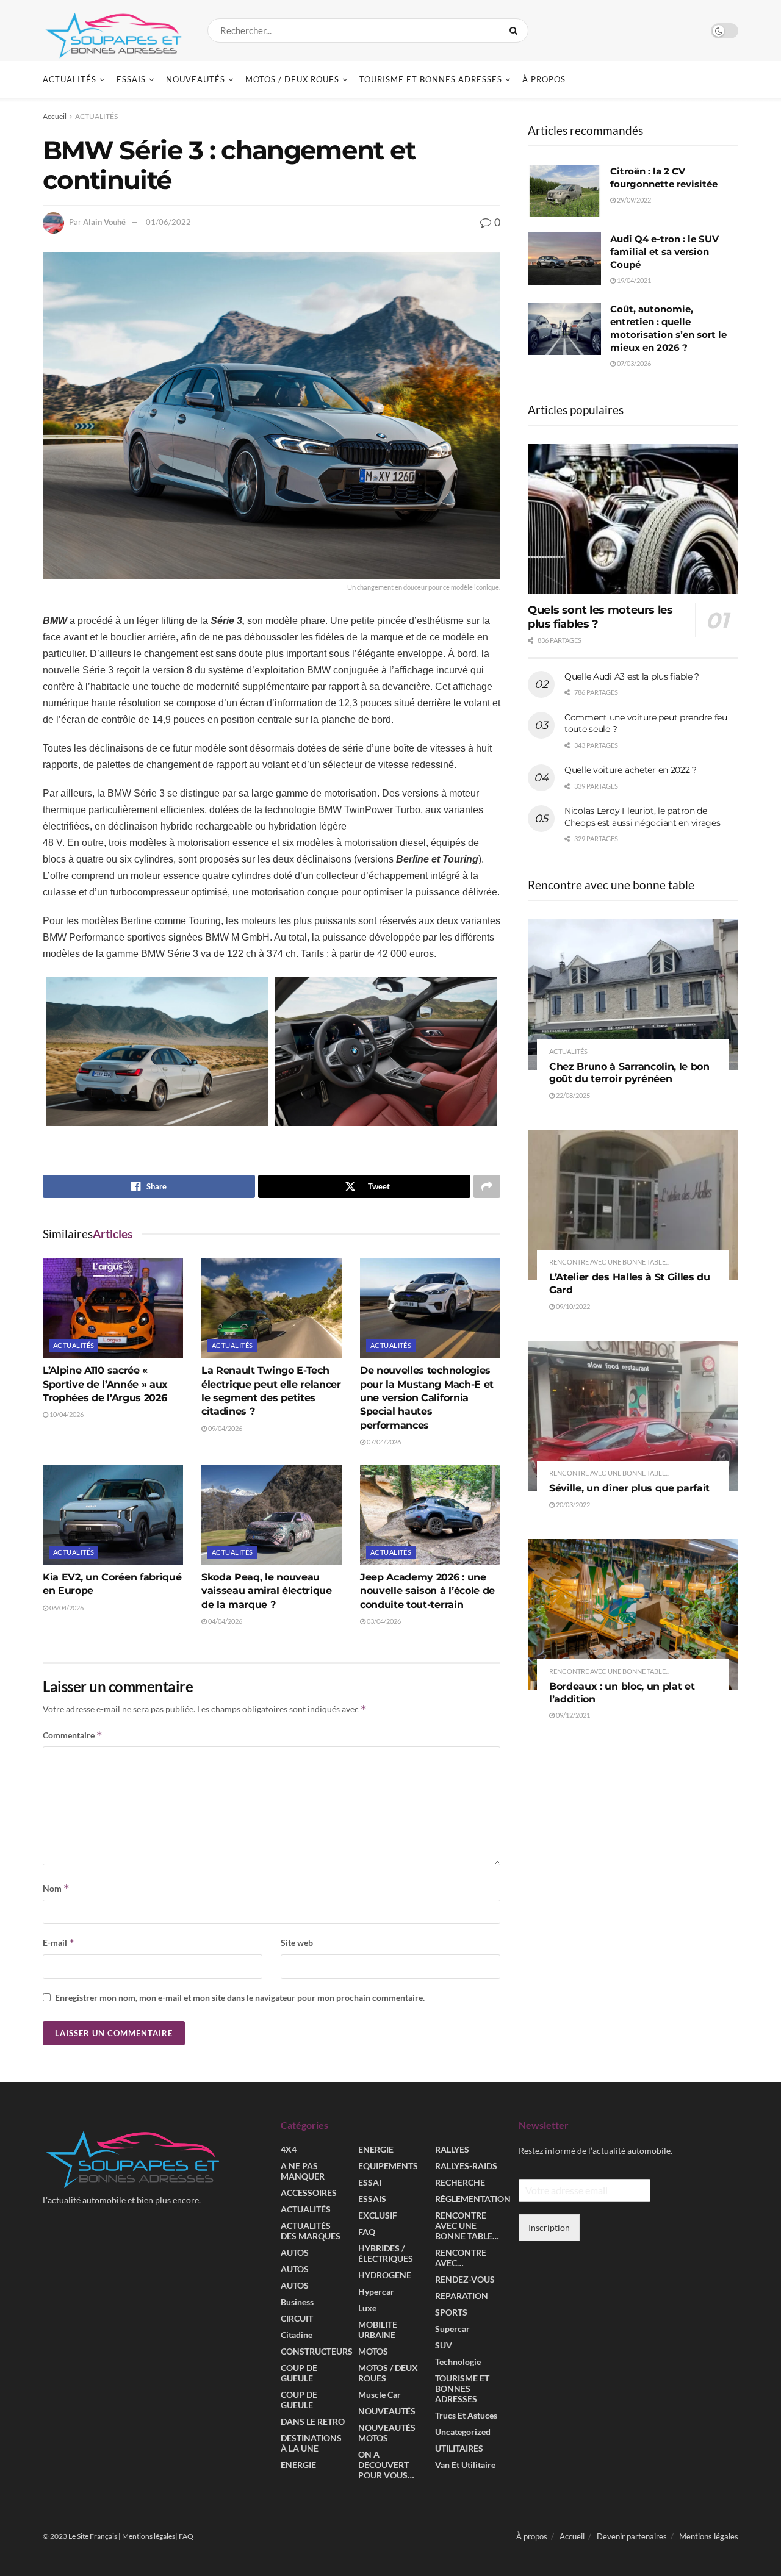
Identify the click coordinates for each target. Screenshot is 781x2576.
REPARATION (462, 2296)
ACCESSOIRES (309, 2193)
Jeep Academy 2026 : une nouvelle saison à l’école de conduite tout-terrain (427, 1591)
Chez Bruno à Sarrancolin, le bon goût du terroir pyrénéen (629, 1073)
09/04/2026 (225, 1428)
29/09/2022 (633, 200)
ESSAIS (131, 79)
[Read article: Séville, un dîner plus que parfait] (633, 1416)
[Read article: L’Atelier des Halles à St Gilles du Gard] (633, 1206)
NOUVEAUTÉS (196, 79)
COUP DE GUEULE (299, 2373)
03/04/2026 (383, 1621)
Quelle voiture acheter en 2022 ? (631, 770)
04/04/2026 (225, 1621)
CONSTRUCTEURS (317, 2351)
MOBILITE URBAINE (378, 2330)
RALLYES (452, 2149)
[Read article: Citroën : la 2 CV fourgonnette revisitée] (564, 191)
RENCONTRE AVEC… (461, 2258)
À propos (544, 79)
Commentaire (73, 1735)
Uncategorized (463, 2432)
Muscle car (380, 2395)
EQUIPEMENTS (388, 2166)
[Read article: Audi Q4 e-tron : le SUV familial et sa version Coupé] (564, 259)
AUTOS (295, 2252)
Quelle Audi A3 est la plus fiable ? (632, 676)
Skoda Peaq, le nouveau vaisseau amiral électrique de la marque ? (267, 1591)
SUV (444, 2345)
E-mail (59, 1943)
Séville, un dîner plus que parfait (629, 1488)
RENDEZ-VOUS (465, 2279)
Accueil (55, 116)
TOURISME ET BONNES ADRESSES (431, 79)
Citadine (297, 2335)
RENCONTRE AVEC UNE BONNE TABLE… (467, 2226)
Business (297, 2302)
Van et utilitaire (465, 2465)
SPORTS (451, 2312)
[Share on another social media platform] (487, 1186)
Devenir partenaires (632, 2536)
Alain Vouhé (104, 222)
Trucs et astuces (466, 2415)
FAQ (367, 2232)
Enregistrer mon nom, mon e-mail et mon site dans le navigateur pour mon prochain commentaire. (240, 1997)
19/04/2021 (633, 280)
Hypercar (376, 2291)
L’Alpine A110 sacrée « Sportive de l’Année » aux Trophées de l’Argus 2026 (105, 1384)
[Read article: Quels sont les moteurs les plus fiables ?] (633, 519)
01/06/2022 (168, 222)
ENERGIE (298, 2465)
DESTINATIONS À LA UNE (311, 2443)
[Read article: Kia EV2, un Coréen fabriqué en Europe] (113, 1515)
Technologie (458, 2362)
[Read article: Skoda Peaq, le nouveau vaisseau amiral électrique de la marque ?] (272, 1515)
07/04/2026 (383, 1442)
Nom (56, 1888)
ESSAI (370, 2182)
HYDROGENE (385, 2275)
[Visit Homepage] (114, 30)
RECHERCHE (460, 2182)
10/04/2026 (66, 1414)
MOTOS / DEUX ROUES (292, 79)
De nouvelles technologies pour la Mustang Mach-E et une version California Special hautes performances (427, 1398)
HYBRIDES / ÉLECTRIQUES (386, 2253)
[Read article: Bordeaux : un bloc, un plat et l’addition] (633, 1614)
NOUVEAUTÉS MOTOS (387, 2433)
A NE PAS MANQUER (303, 2171)
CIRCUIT (297, 2318)
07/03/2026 (633, 363)
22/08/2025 (572, 1095)
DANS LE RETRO (313, 2421)
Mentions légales (709, 2536)
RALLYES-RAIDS (466, 2166)
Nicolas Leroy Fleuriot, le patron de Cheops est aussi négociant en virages (642, 817)
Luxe (367, 2308)
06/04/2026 (66, 1608)
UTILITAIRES (459, 2448)
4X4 (289, 2149)
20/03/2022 (572, 1505)
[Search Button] (516, 30)
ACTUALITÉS (70, 79)
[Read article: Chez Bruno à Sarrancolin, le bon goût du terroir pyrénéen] (633, 995)
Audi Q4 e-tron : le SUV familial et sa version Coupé (664, 252)
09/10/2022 (572, 1306)
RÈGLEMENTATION (473, 2199)
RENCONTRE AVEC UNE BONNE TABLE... (609, 1262)
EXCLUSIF (378, 2215)
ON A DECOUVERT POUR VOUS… (386, 2465)
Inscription (549, 2227)
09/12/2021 (572, 1715)
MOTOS (373, 2351)
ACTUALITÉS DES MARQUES (311, 2231)
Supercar (452, 2329)
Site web (297, 1943)
